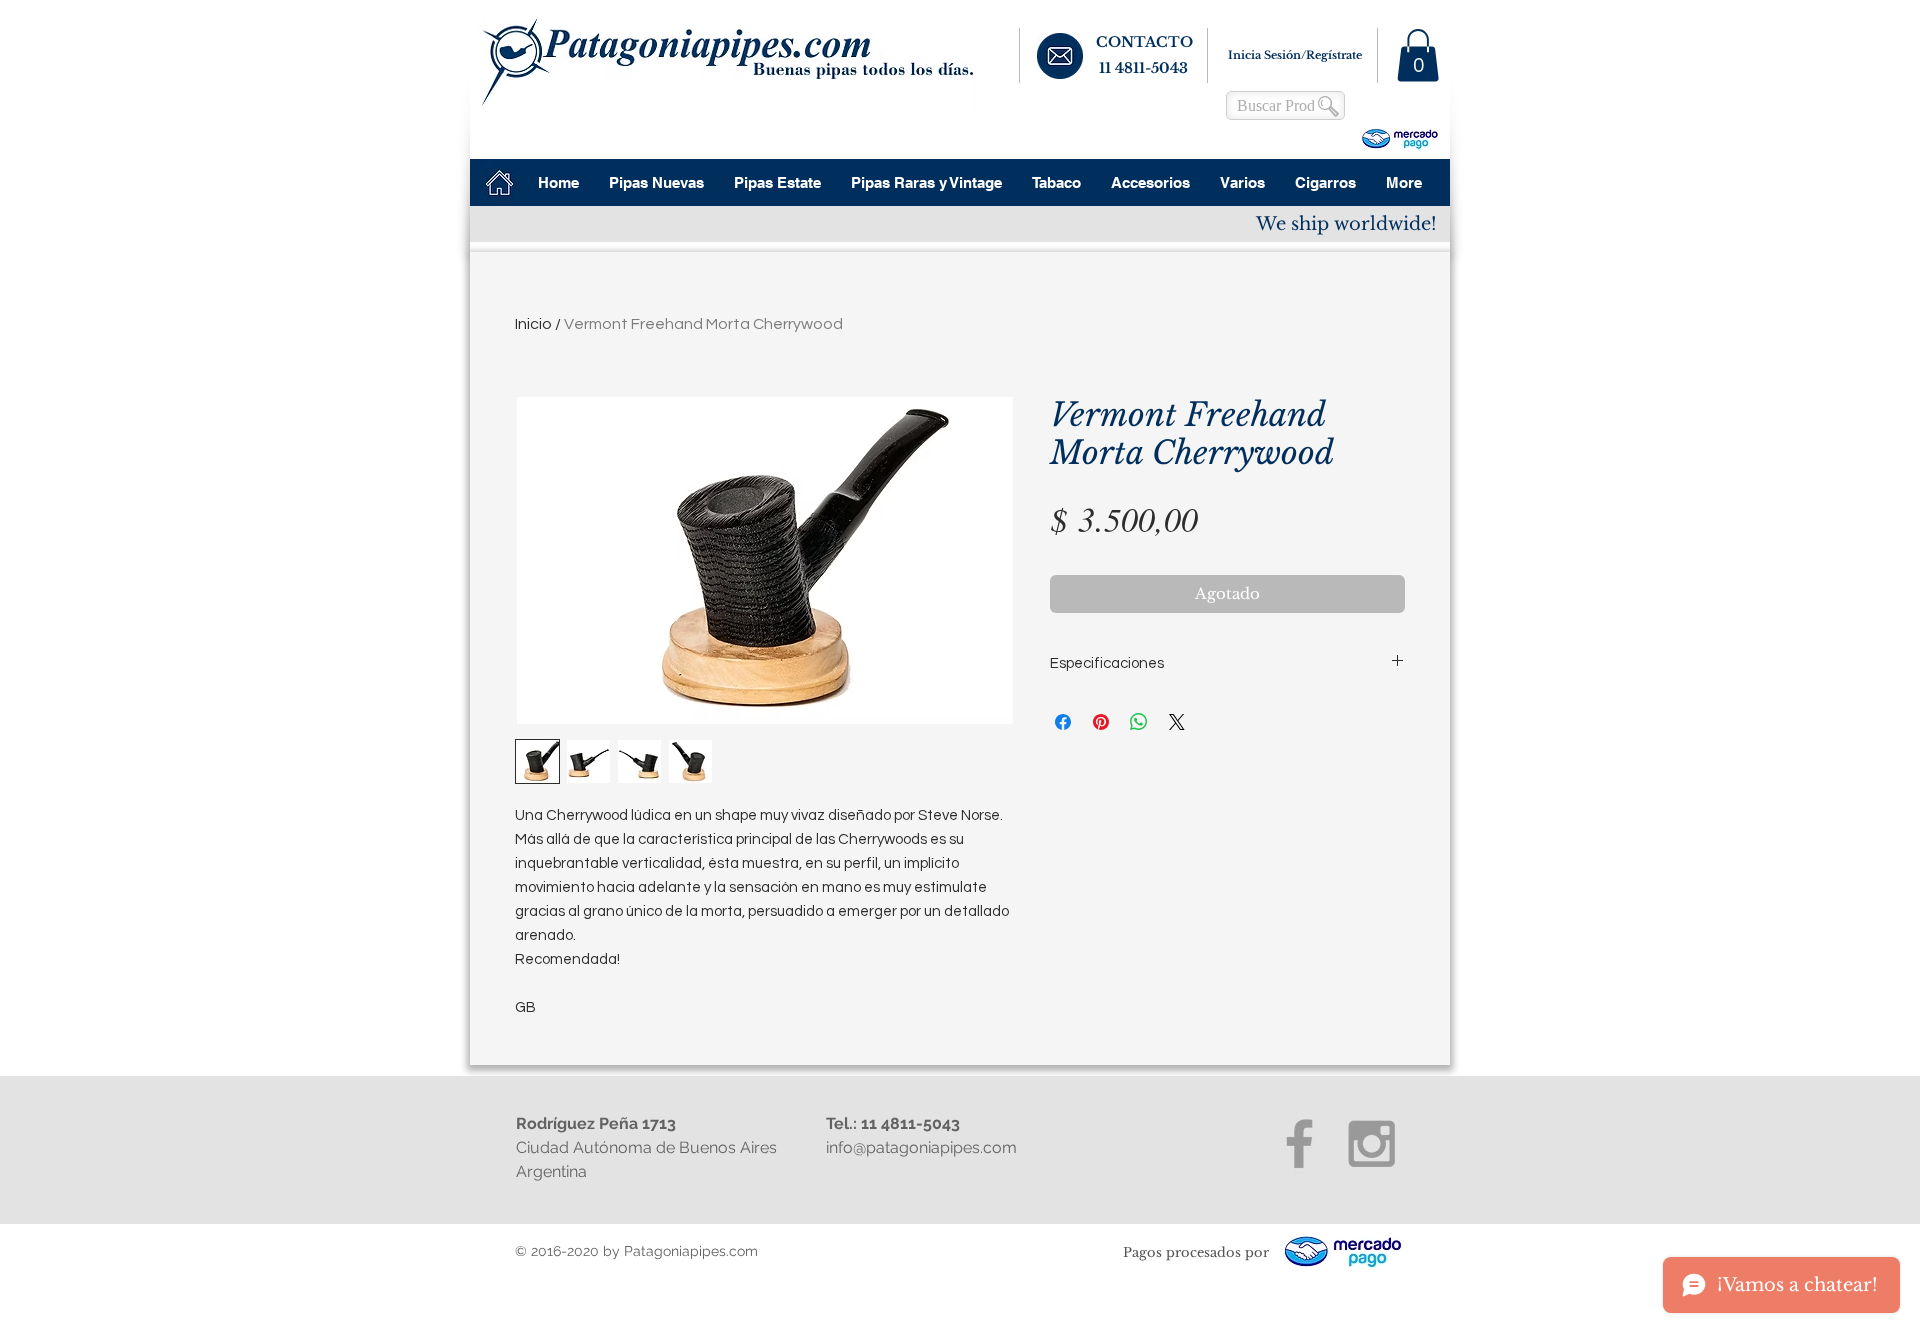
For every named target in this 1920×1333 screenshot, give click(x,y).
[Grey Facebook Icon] (1299, 1143)
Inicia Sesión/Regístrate (1295, 55)
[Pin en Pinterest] (1101, 722)
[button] (1418, 55)
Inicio (533, 324)
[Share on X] (1177, 722)
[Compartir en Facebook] (1063, 722)
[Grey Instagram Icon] (1371, 1143)
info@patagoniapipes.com (921, 1147)
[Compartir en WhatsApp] (1139, 722)
